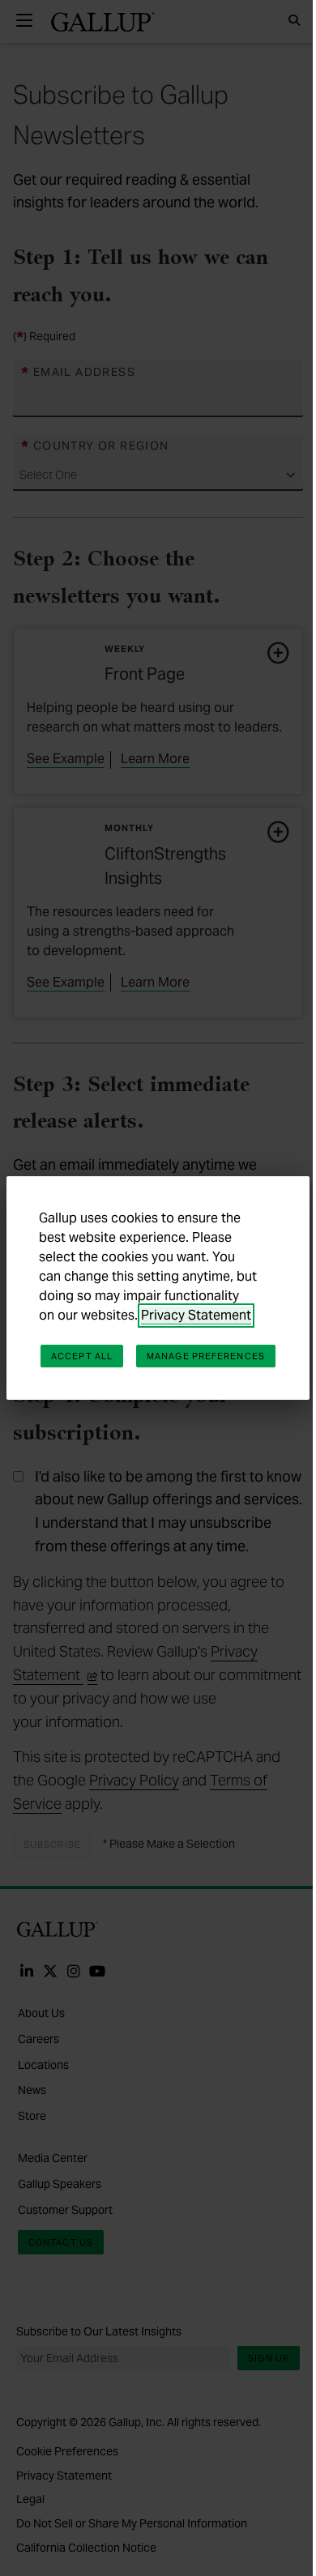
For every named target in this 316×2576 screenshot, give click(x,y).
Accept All (82, 1356)
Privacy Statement (196, 1315)
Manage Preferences (206, 1356)
